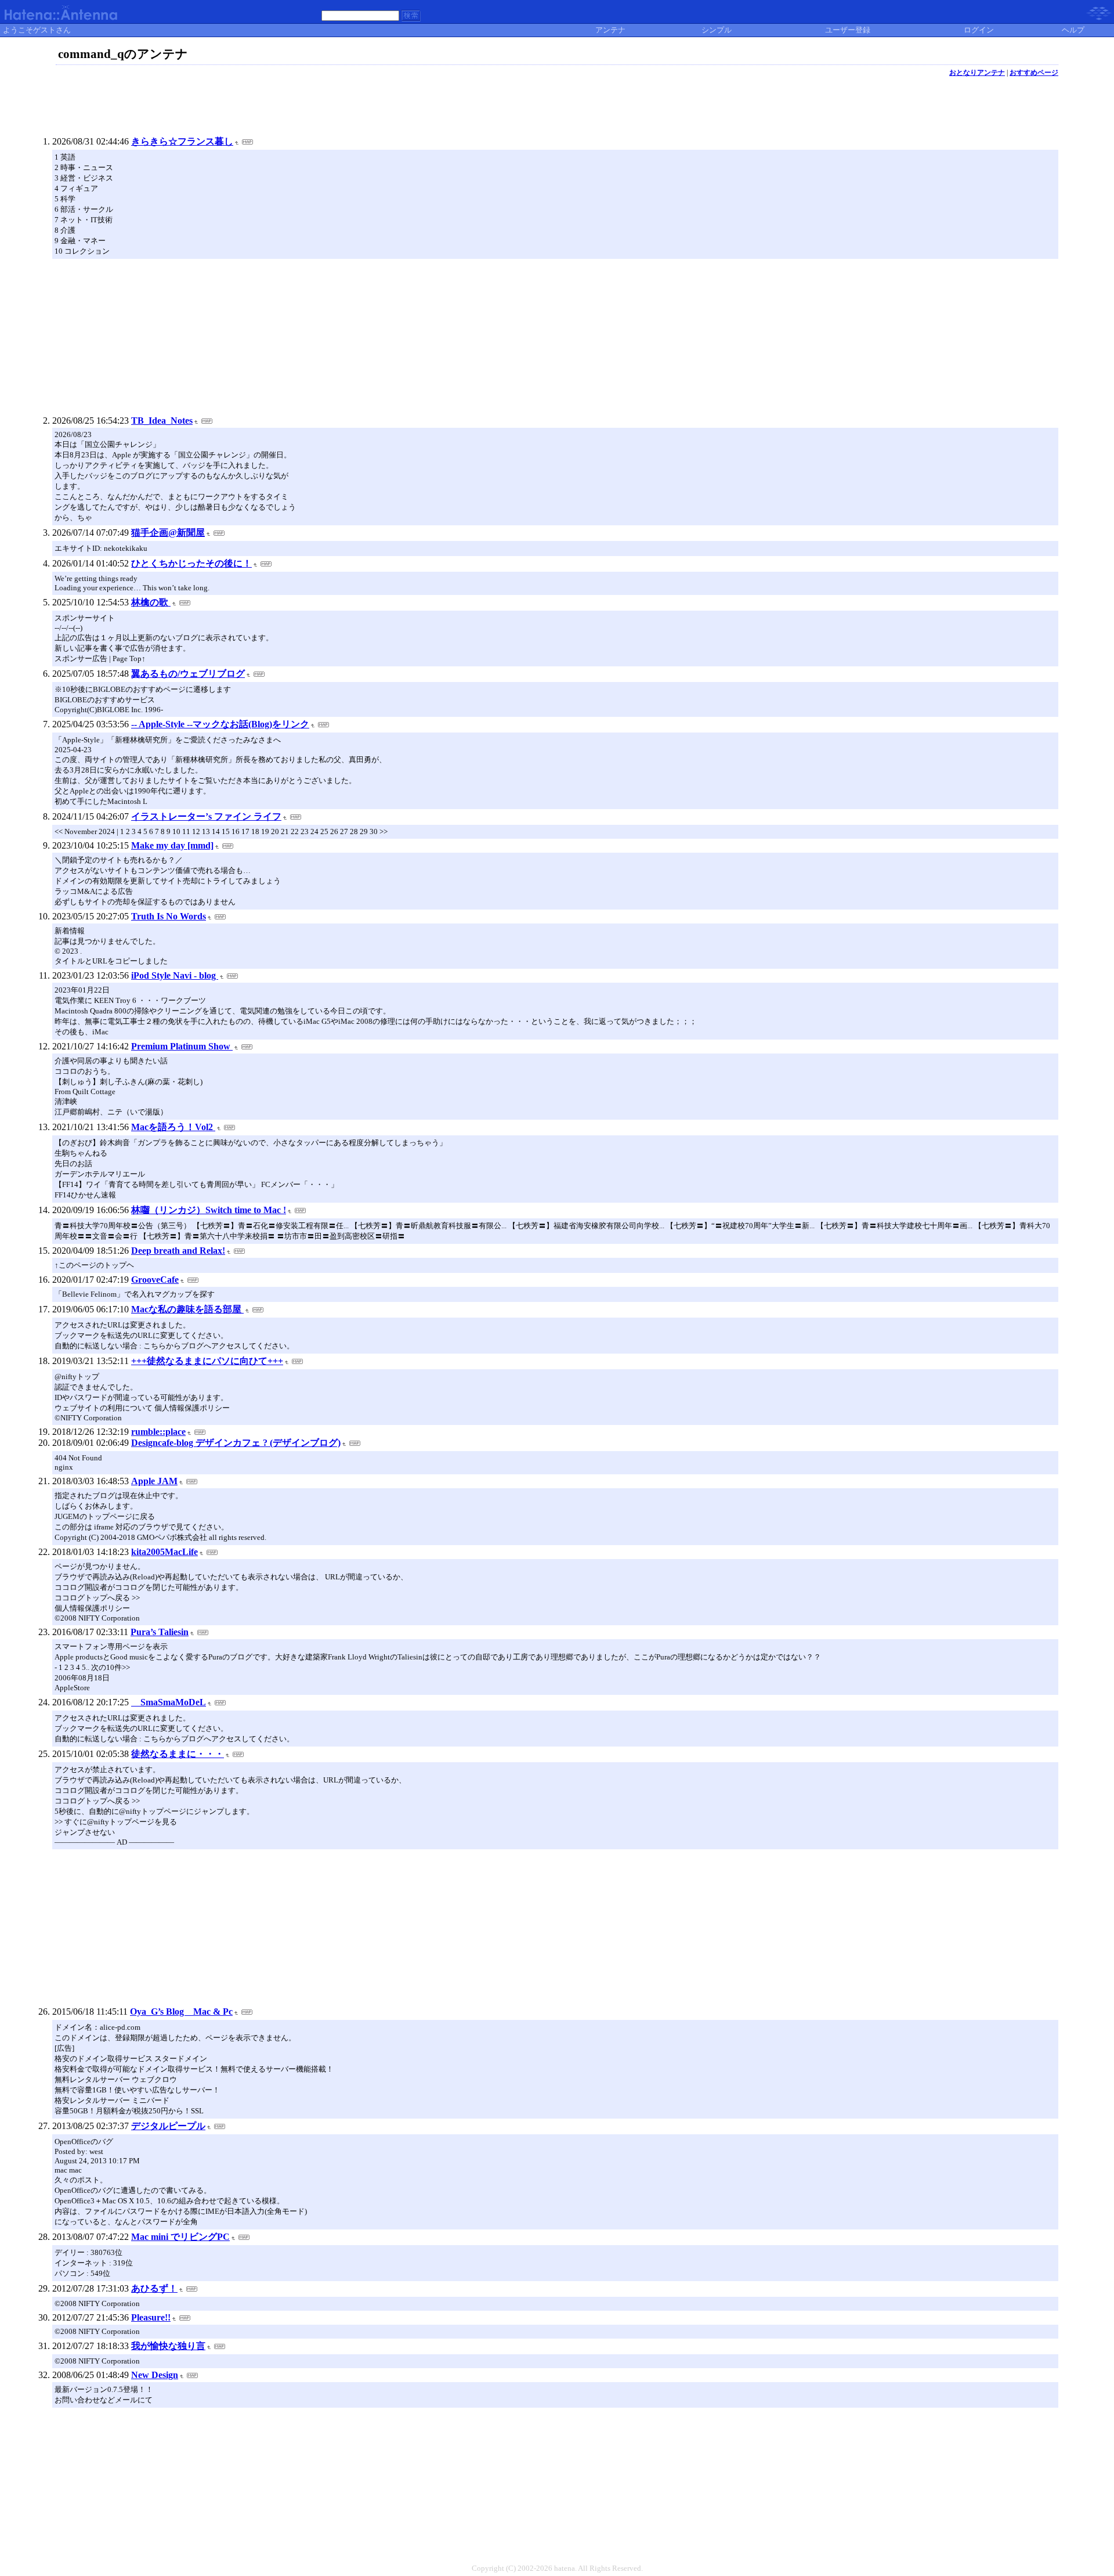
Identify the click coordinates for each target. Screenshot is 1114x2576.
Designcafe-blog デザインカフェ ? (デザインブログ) (236, 1443)
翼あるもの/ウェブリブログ (188, 674)
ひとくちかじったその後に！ (191, 563)
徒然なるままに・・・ (178, 1754)
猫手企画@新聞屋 (168, 533)
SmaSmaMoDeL (169, 1702)
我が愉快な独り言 (168, 2346)
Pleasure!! (151, 2317)
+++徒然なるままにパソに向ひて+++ (207, 1361)
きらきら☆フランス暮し (182, 141)
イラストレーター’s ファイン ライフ (206, 816)
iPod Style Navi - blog (175, 975)
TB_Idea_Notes (162, 421)
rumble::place (158, 1432)
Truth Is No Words (169, 916)
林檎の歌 (151, 602)
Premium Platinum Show (182, 1046)
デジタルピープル (168, 2126)
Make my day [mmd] (172, 845)
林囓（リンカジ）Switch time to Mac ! (209, 1210)
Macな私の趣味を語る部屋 (187, 1309)
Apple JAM (154, 1481)
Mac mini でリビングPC (180, 2237)
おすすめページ (1034, 73)
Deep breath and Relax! (178, 1251)
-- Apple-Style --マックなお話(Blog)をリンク (220, 724)
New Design (155, 2375)
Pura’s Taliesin (160, 1632)
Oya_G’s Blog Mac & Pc (181, 2012)
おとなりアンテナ (977, 73)
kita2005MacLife (164, 1552)
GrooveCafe (155, 1280)
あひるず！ (154, 2288)
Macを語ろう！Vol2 (173, 1127)
